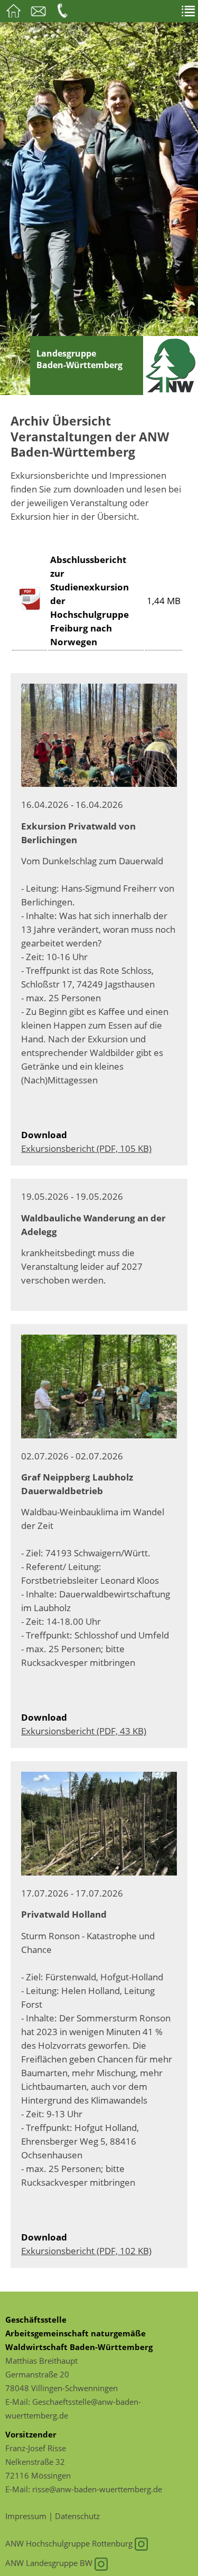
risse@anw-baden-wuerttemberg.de (97, 2489)
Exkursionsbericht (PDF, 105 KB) (86, 1148)
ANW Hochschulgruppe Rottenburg (70, 2543)
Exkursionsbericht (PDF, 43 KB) (84, 1731)
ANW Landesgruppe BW (50, 2563)
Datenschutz (77, 2516)
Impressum (26, 2516)
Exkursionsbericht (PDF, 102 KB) (86, 2251)
